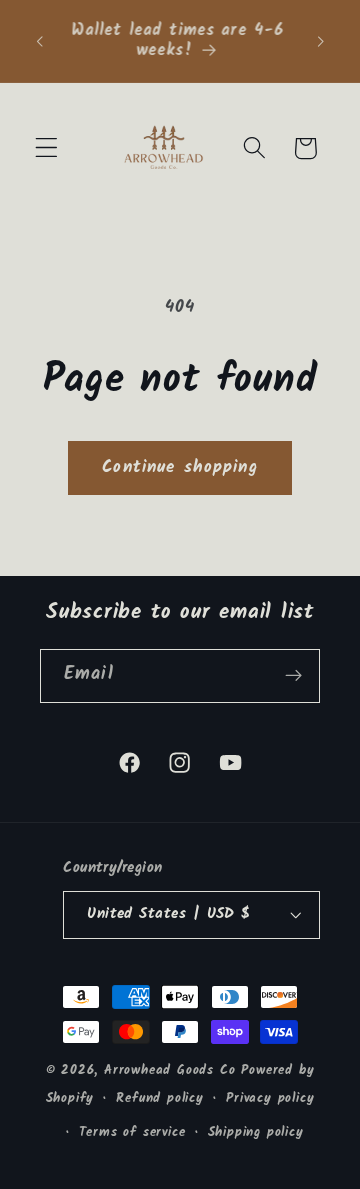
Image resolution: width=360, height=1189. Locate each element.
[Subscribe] (293, 676)
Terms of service (132, 1133)
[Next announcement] (321, 41)
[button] (46, 148)
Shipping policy (256, 1133)
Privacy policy (270, 1099)
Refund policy (159, 1099)
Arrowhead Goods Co (170, 1071)
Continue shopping (180, 467)
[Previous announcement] (39, 41)
